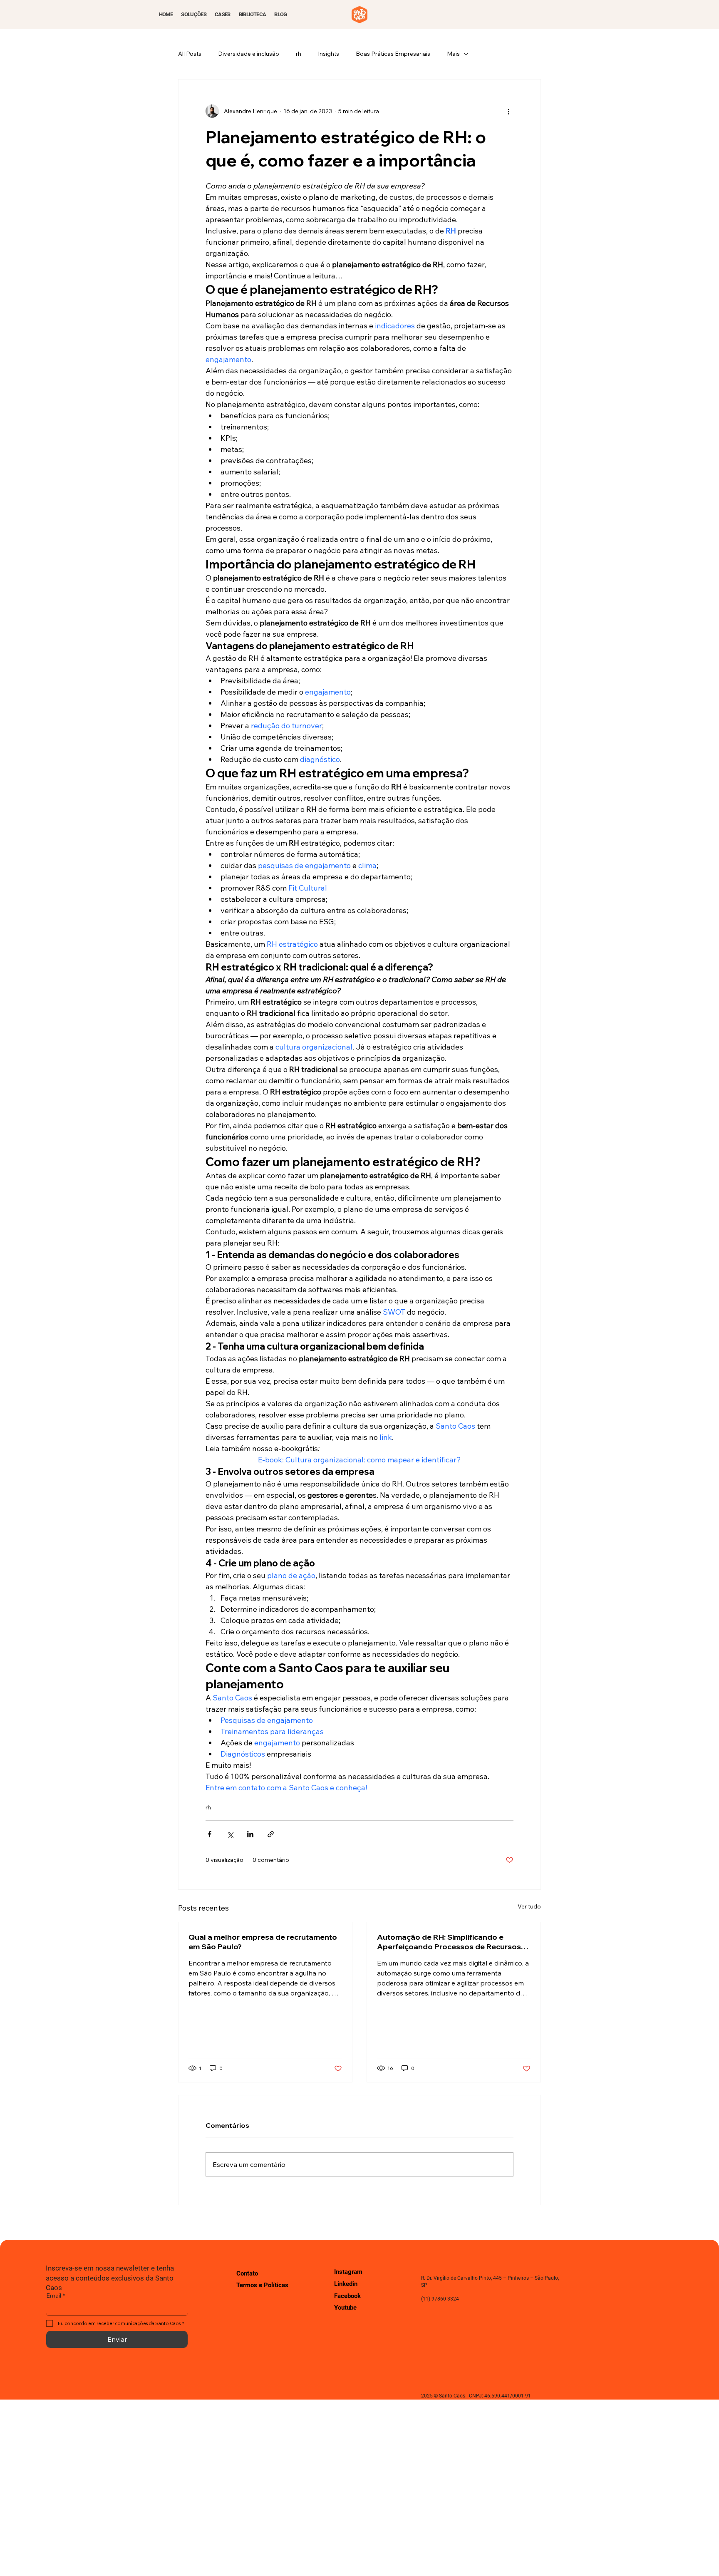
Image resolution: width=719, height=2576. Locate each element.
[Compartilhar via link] (271, 1834)
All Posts (190, 54)
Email (56, 2296)
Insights (329, 54)
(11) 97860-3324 (440, 2299)
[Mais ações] (508, 111)
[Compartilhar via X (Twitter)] (230, 1834)
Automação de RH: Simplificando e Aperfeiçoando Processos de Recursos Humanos (449, 1942)
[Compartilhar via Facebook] (210, 1834)
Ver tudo (529, 1906)
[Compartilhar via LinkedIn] (250, 1834)
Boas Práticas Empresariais (393, 54)
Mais (453, 54)
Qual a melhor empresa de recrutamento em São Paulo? (263, 1942)
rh (299, 54)
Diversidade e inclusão (249, 54)
